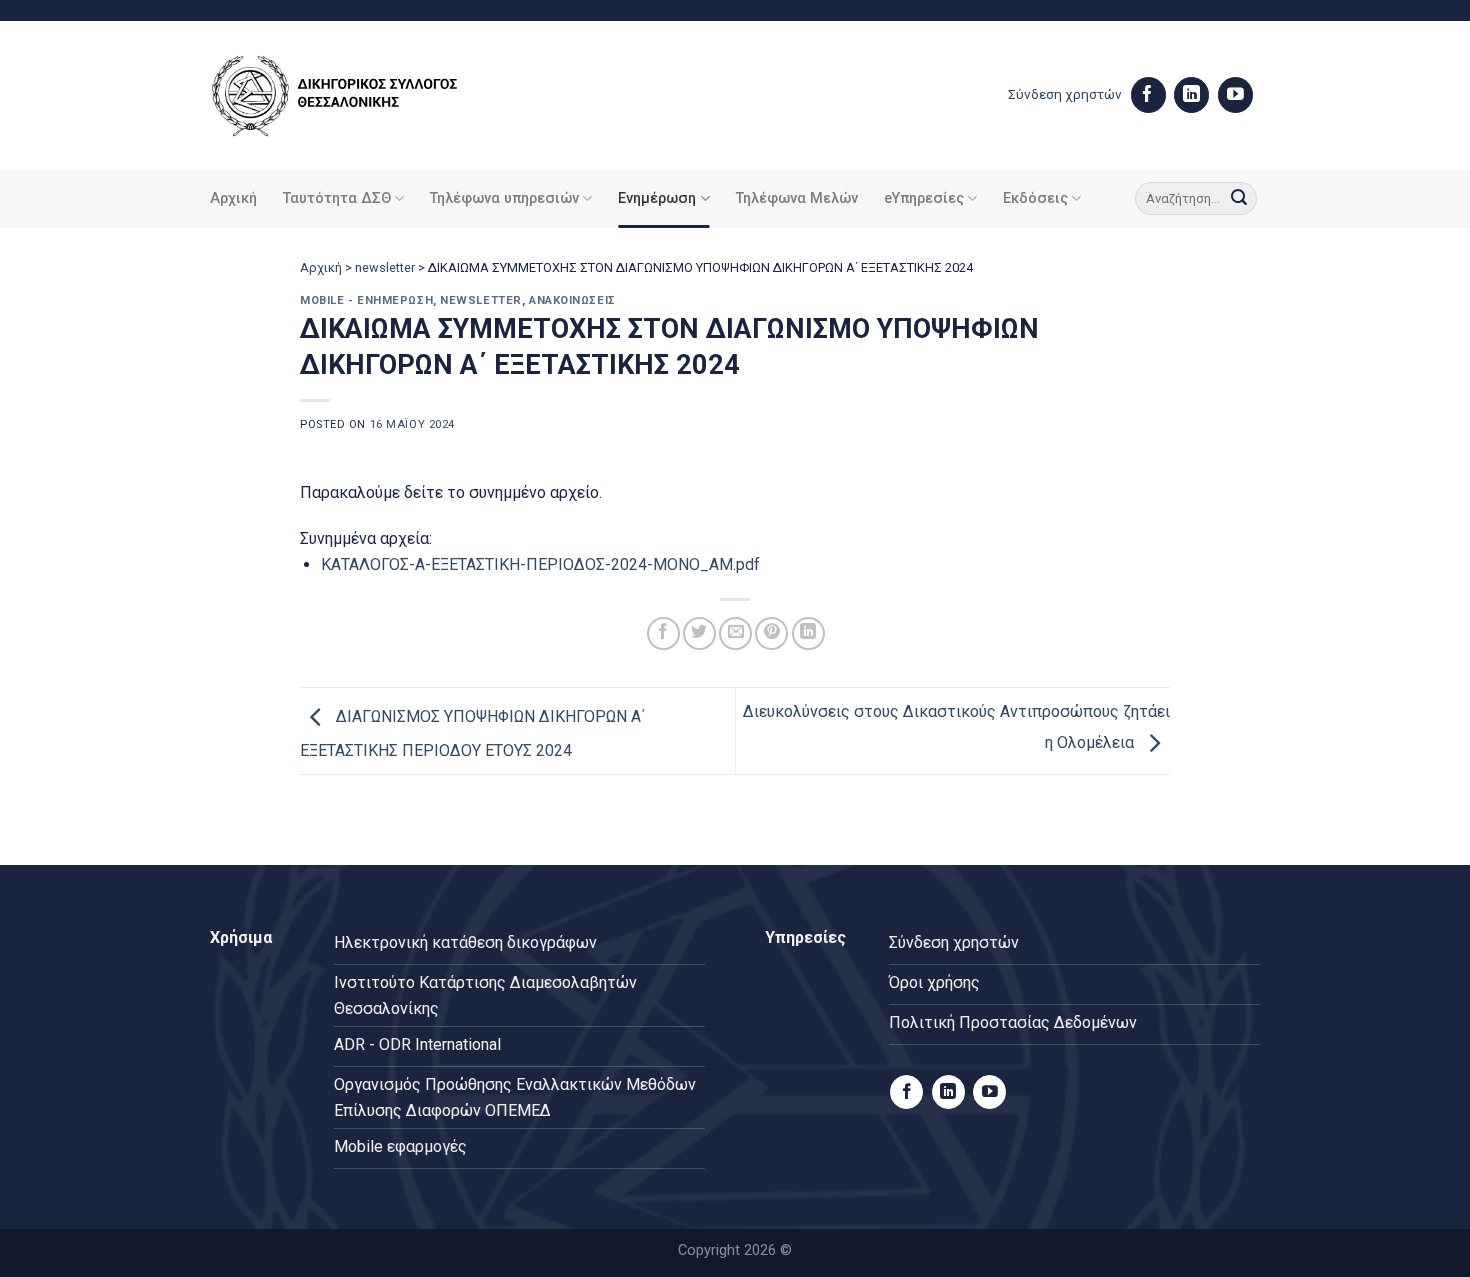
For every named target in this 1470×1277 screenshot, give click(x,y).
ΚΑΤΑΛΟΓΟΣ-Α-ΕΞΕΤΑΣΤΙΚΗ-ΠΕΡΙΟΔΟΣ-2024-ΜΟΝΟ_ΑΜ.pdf (540, 564)
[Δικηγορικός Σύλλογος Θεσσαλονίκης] (360, 95)
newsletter (385, 267)
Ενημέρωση (657, 198)
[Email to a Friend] (735, 633)
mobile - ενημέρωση (366, 300)
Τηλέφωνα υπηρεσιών (504, 198)
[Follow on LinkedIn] (1191, 95)
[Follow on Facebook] (1148, 95)
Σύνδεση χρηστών (1065, 94)
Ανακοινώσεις (572, 300)
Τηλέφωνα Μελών (797, 198)
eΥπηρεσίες (924, 198)
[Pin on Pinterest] (771, 633)
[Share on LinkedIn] (808, 633)
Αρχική (233, 198)
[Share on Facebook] (663, 633)
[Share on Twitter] (699, 633)
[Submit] (1239, 199)
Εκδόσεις (1035, 198)
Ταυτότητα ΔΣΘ (337, 198)
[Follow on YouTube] (1235, 95)
